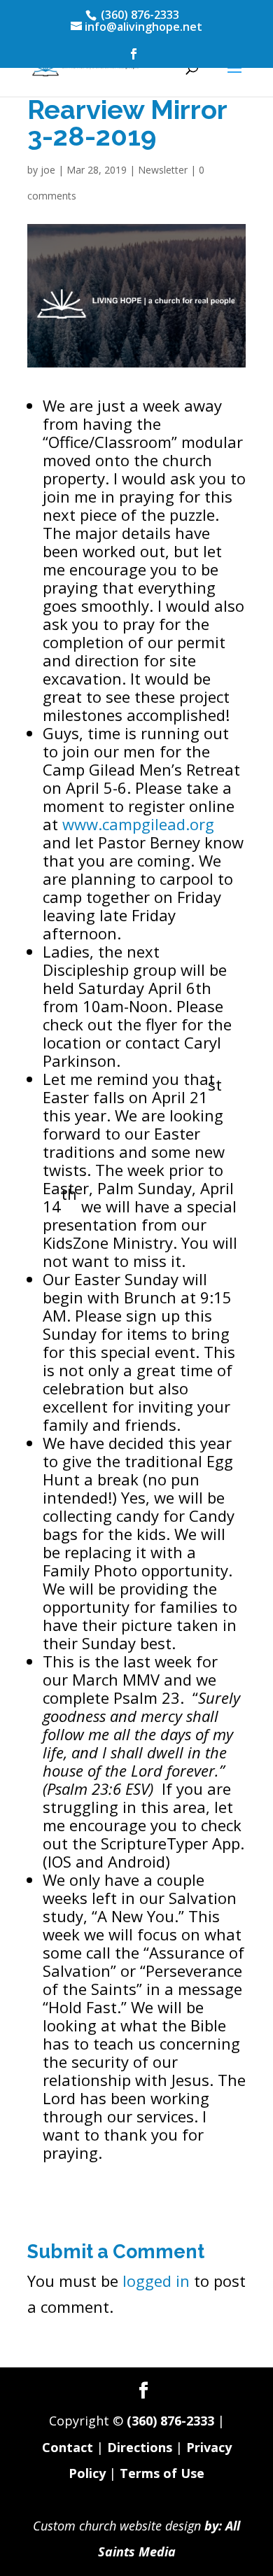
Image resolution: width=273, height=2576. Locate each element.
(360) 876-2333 (170, 2421)
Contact (68, 2447)
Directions (140, 2447)
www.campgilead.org (138, 824)
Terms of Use (162, 2473)
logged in (156, 2281)
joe (48, 170)
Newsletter (163, 170)
